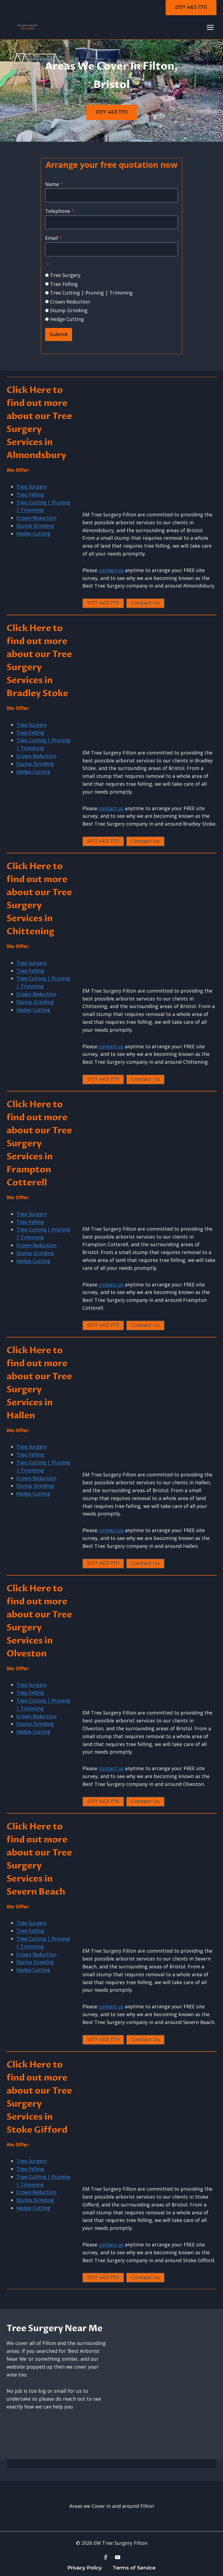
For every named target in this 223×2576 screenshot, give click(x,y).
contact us (111, 570)
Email (54, 238)
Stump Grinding (69, 310)
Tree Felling (64, 284)
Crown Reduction (70, 302)
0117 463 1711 (191, 7)
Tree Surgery (65, 275)
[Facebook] (106, 2557)
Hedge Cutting (67, 319)
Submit (59, 334)
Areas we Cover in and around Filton (112, 2506)
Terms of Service (134, 2568)
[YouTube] (118, 2557)
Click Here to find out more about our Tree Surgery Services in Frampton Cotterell (39, 1144)
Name (54, 184)
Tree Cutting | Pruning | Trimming (91, 293)
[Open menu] (210, 27)
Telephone (60, 211)
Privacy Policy (85, 2568)
